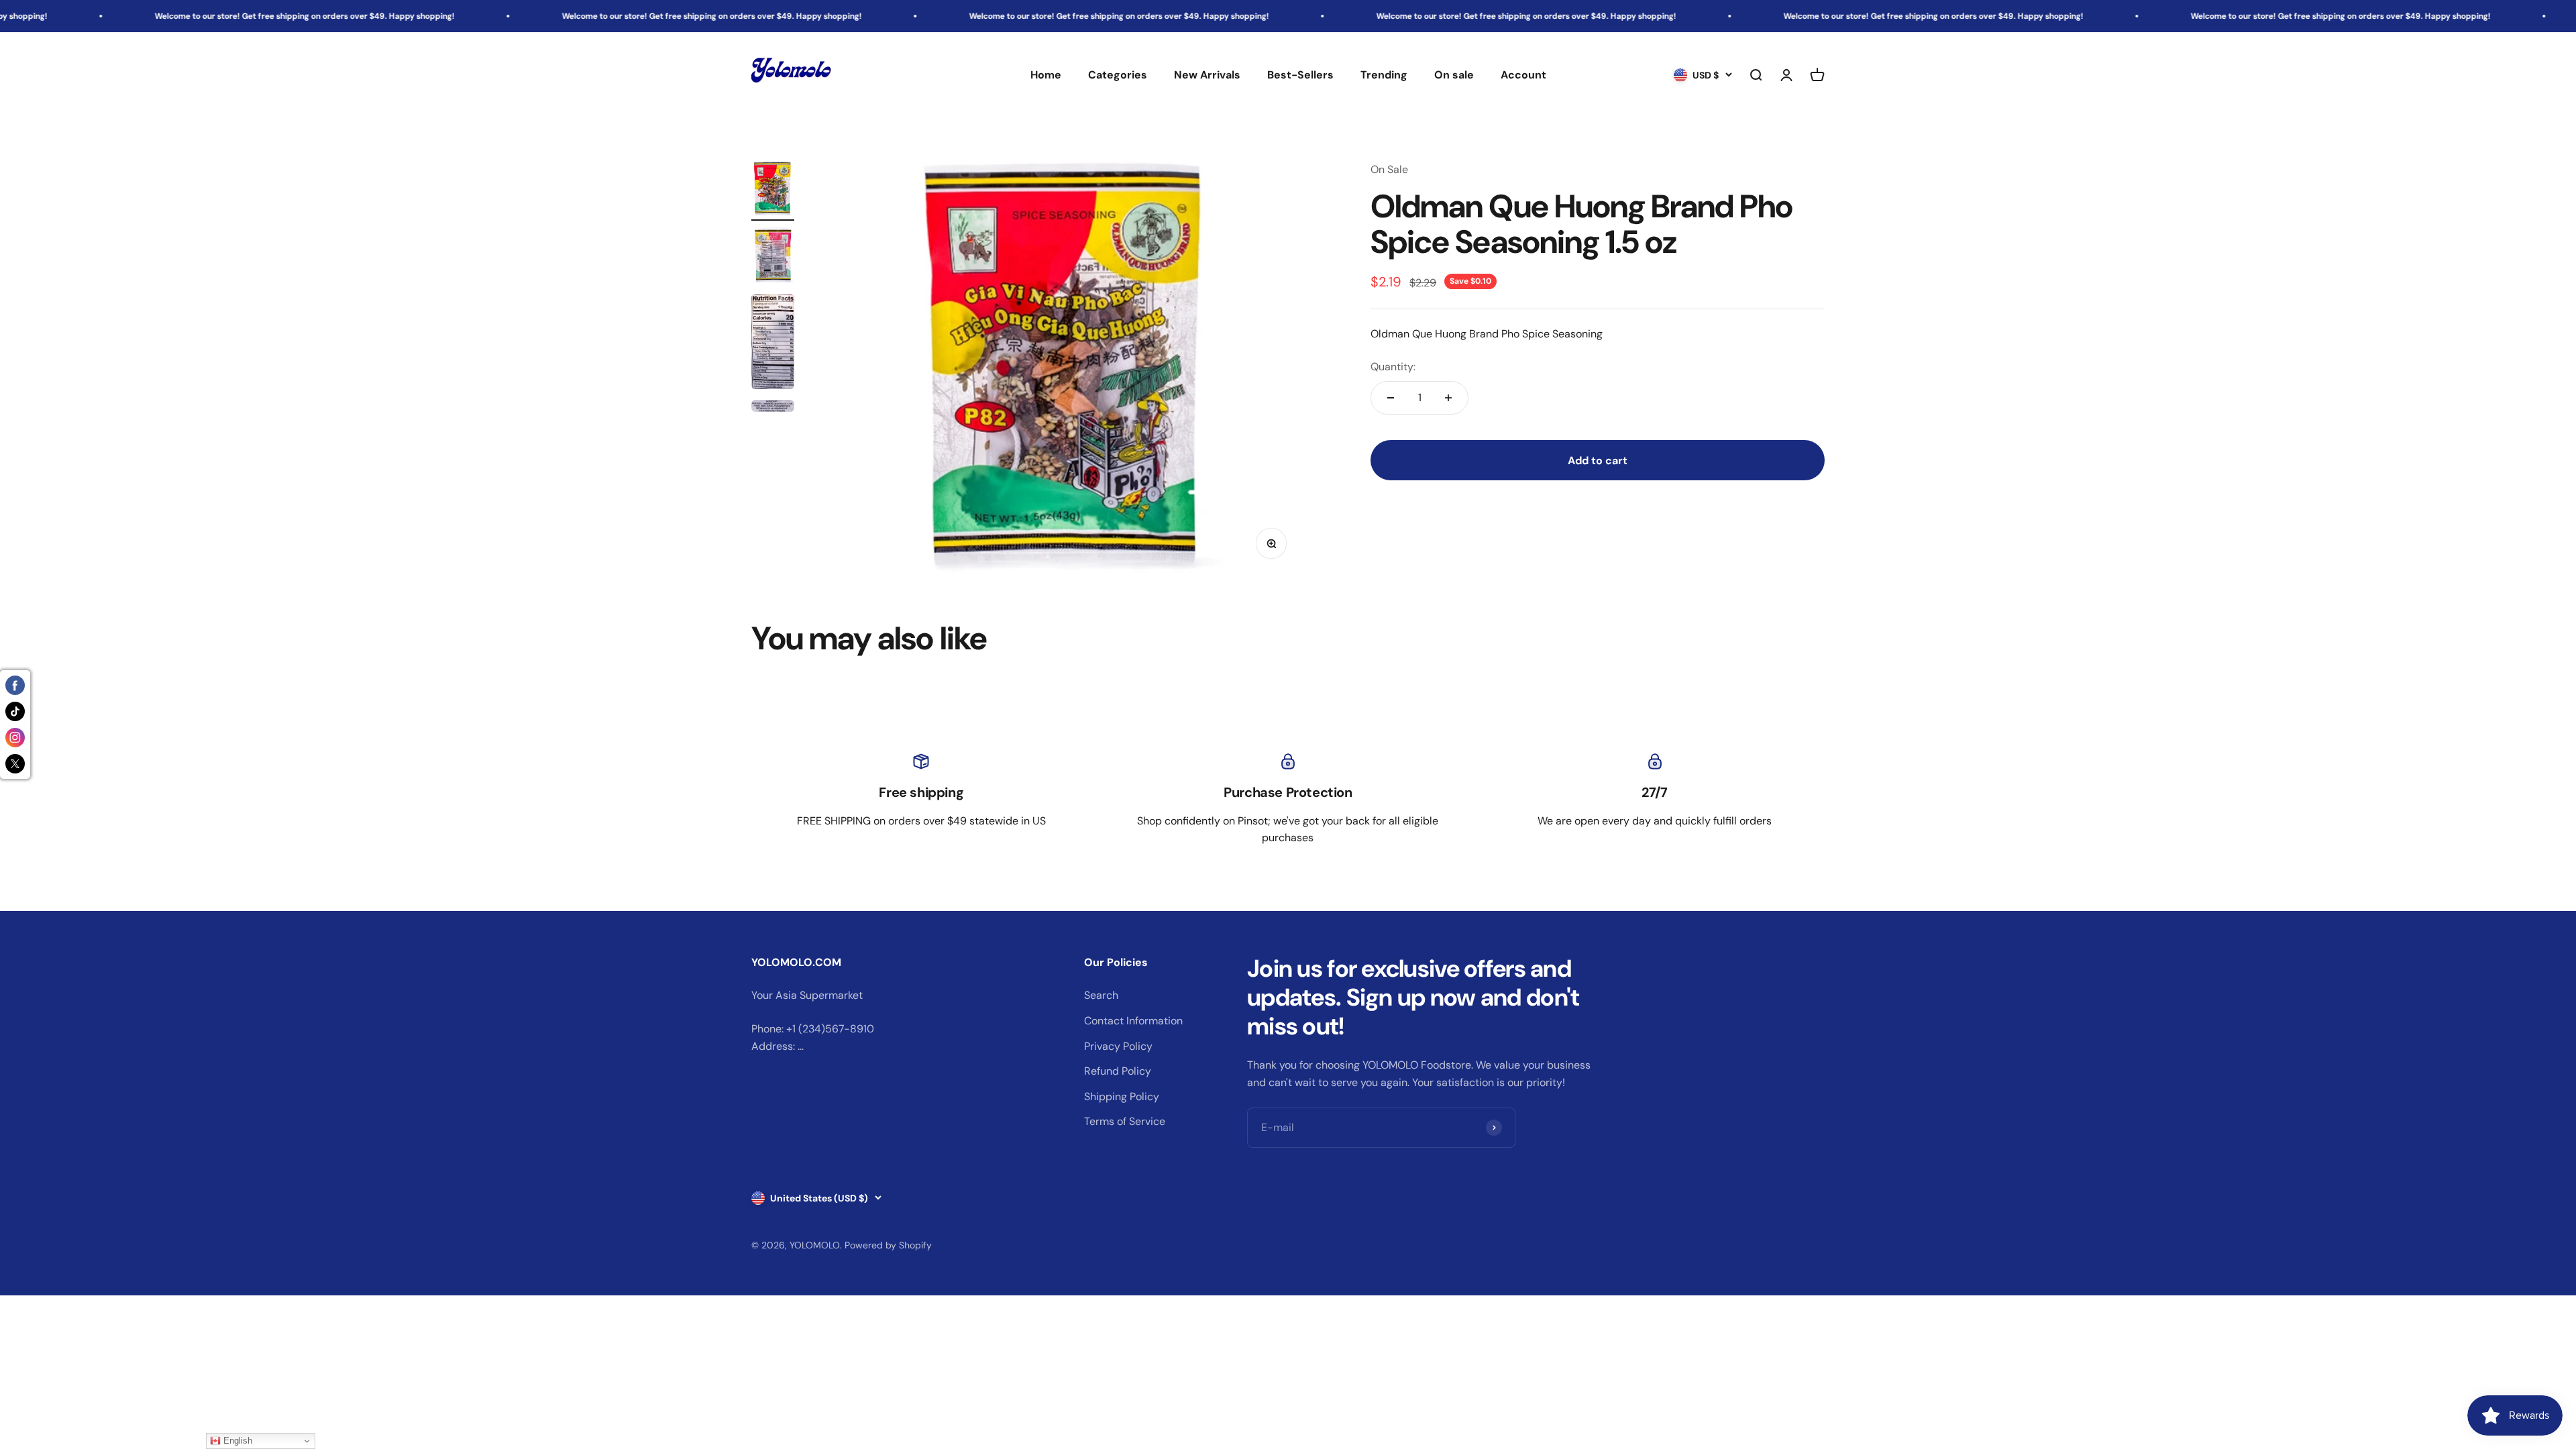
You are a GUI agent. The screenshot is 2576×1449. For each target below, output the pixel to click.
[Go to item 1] (773, 191)
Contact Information (1133, 1021)
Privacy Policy (1118, 1046)
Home (1046, 75)
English (236, 1441)
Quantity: (1393, 367)
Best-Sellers (1300, 75)
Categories (1118, 75)
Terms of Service (1125, 1121)
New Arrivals (1207, 75)
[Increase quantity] (1448, 398)
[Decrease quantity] (1391, 398)
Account (1523, 75)
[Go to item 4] (773, 408)
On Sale (1389, 169)
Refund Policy (1118, 1071)
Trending (1384, 75)
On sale (1454, 75)
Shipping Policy (1122, 1096)
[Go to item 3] (773, 343)
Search (1101, 995)
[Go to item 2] (773, 257)
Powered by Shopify (888, 1245)
